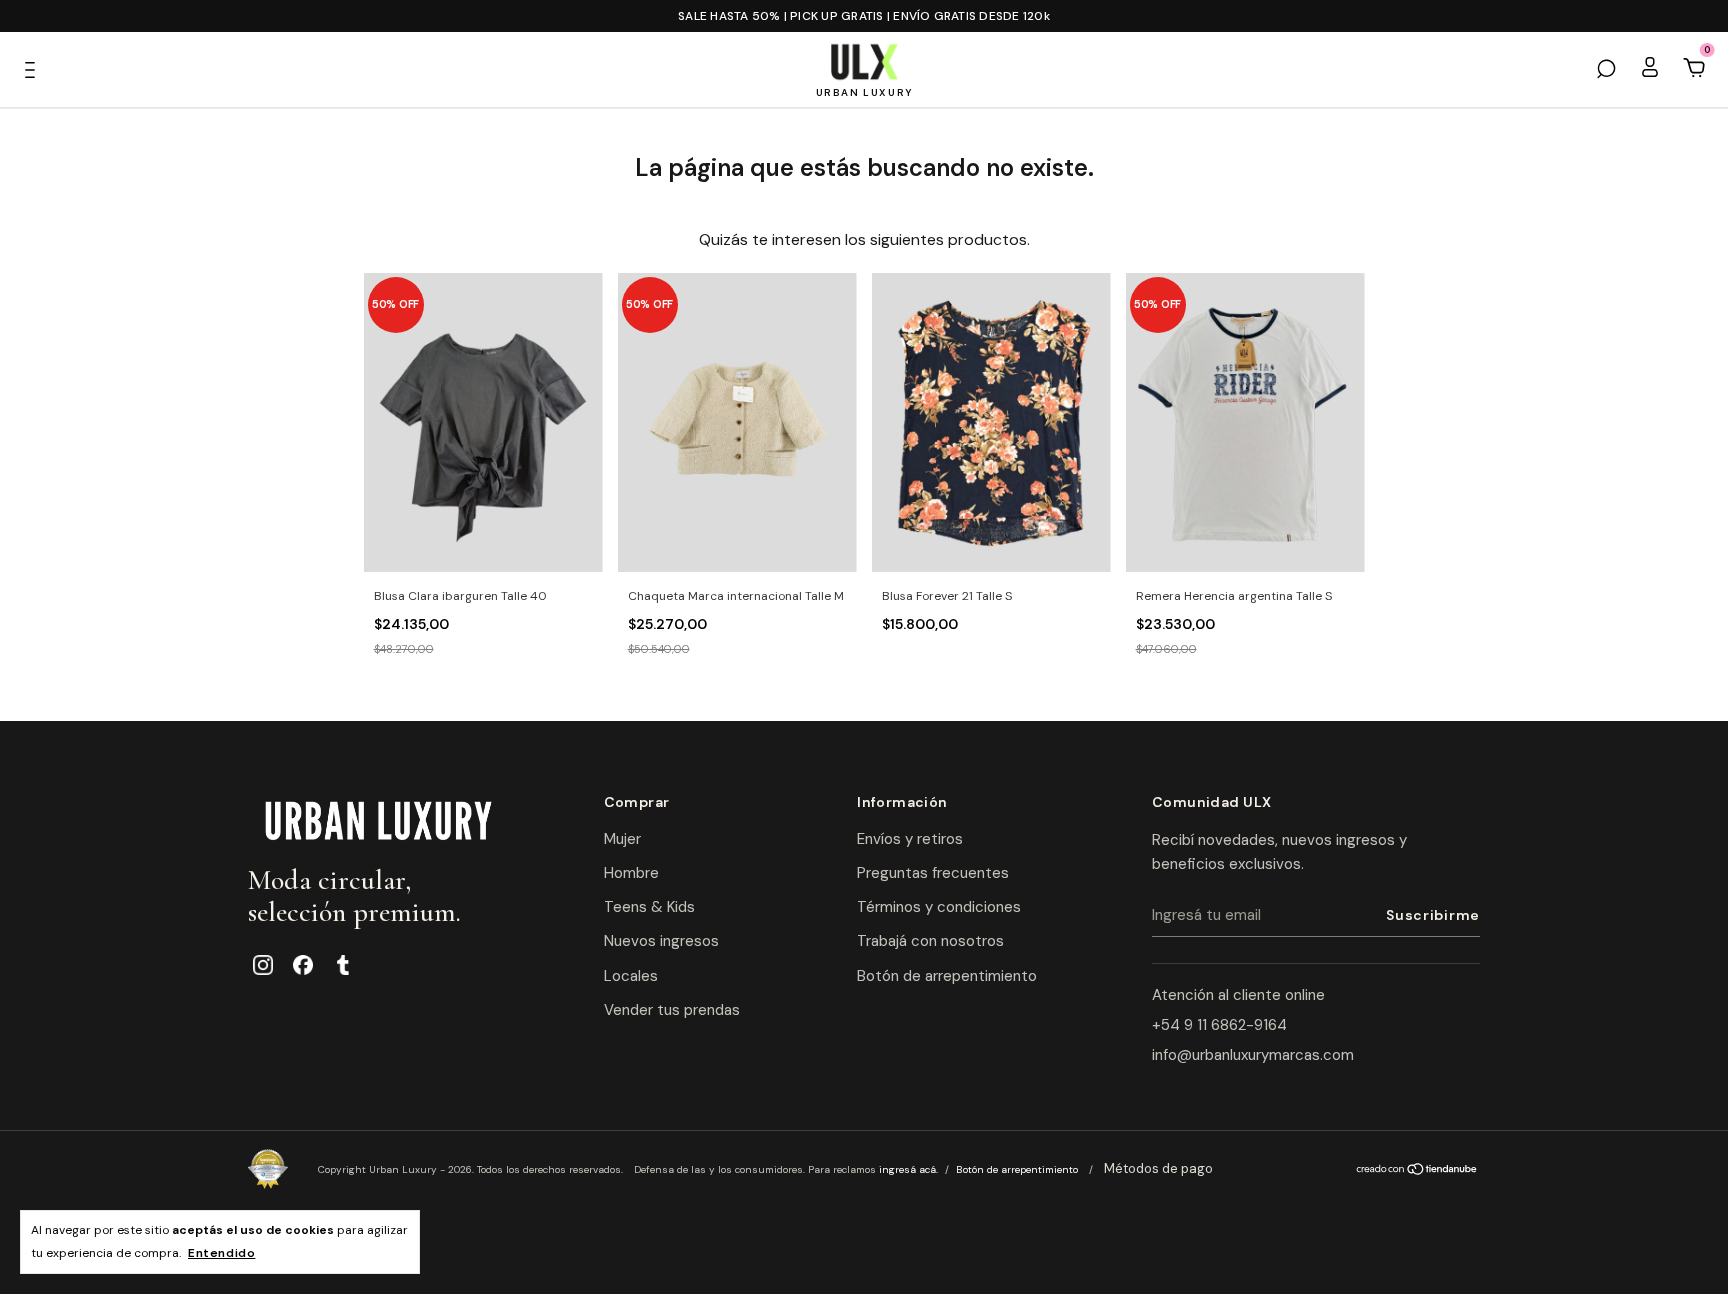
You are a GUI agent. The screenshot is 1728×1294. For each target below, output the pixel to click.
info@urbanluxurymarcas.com (1253, 1055)
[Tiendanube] (1417, 1170)
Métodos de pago (1158, 1168)
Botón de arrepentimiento (947, 976)
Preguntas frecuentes (933, 873)
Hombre (631, 873)
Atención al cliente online (1238, 995)
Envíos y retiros (910, 839)
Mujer (622, 839)
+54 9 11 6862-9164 (1219, 1025)
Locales (631, 976)
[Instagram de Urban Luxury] (263, 965)
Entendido (221, 1253)
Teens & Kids (649, 907)
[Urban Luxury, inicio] (378, 819)
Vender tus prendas (672, 1010)
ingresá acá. (908, 1169)
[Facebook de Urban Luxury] (303, 965)
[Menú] (35, 69)
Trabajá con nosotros (930, 941)
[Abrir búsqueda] (1606, 69)
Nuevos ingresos (661, 941)
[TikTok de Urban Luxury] (343, 965)
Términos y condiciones (939, 907)
